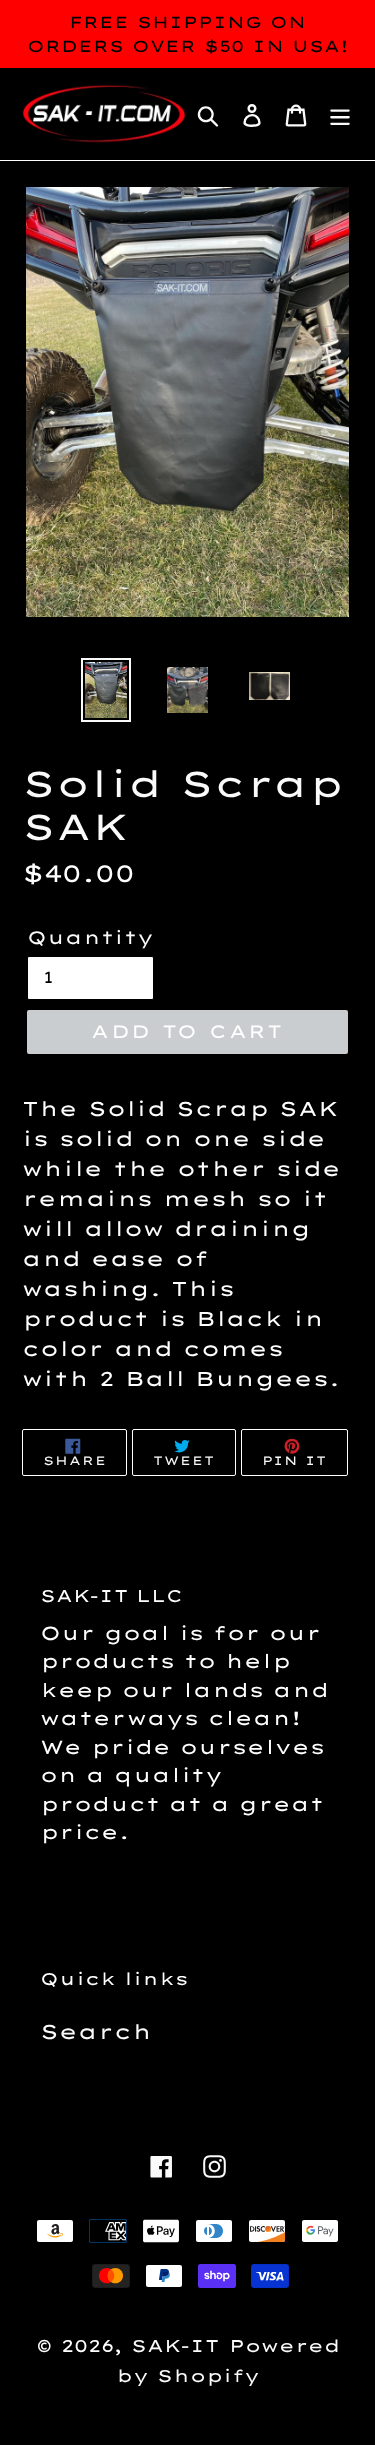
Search (96, 2031)
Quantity (90, 937)
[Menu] (340, 114)
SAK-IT (175, 2345)
